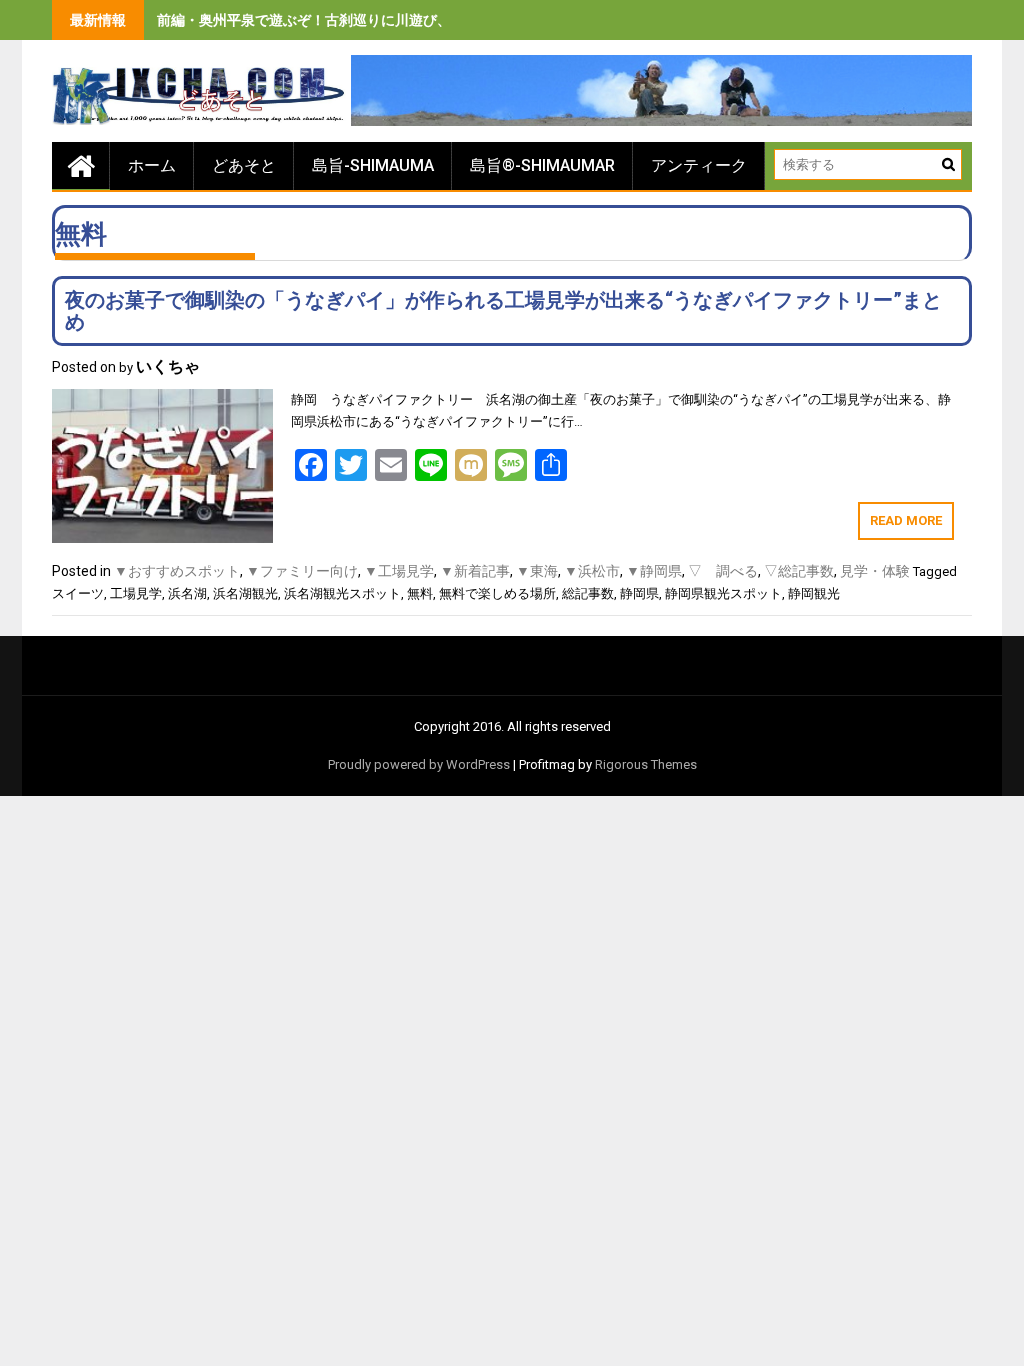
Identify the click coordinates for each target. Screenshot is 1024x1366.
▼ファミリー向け (302, 571)
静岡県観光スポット (723, 593)
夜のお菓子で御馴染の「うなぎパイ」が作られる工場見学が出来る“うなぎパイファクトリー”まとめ (503, 311)
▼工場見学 (399, 571)
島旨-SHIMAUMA (373, 165)
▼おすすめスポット (177, 571)
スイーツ (78, 593)
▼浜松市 (592, 571)
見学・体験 (875, 571)
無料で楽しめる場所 (497, 593)
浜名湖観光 (245, 593)
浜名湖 (187, 593)
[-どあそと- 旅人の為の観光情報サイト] (81, 165)
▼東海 (537, 571)
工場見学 (136, 593)
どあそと (244, 165)
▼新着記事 (475, 571)
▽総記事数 (799, 571)
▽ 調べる (723, 571)
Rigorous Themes (646, 764)
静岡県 (639, 593)
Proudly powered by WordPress (419, 764)
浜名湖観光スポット (342, 593)
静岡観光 (814, 593)
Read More (906, 520)
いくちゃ (168, 366)
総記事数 (588, 593)
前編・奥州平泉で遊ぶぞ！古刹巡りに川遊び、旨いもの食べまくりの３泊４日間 (409, 20)
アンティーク (699, 165)
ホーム (152, 165)
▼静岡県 (654, 571)
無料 (420, 593)
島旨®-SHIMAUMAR (542, 165)
